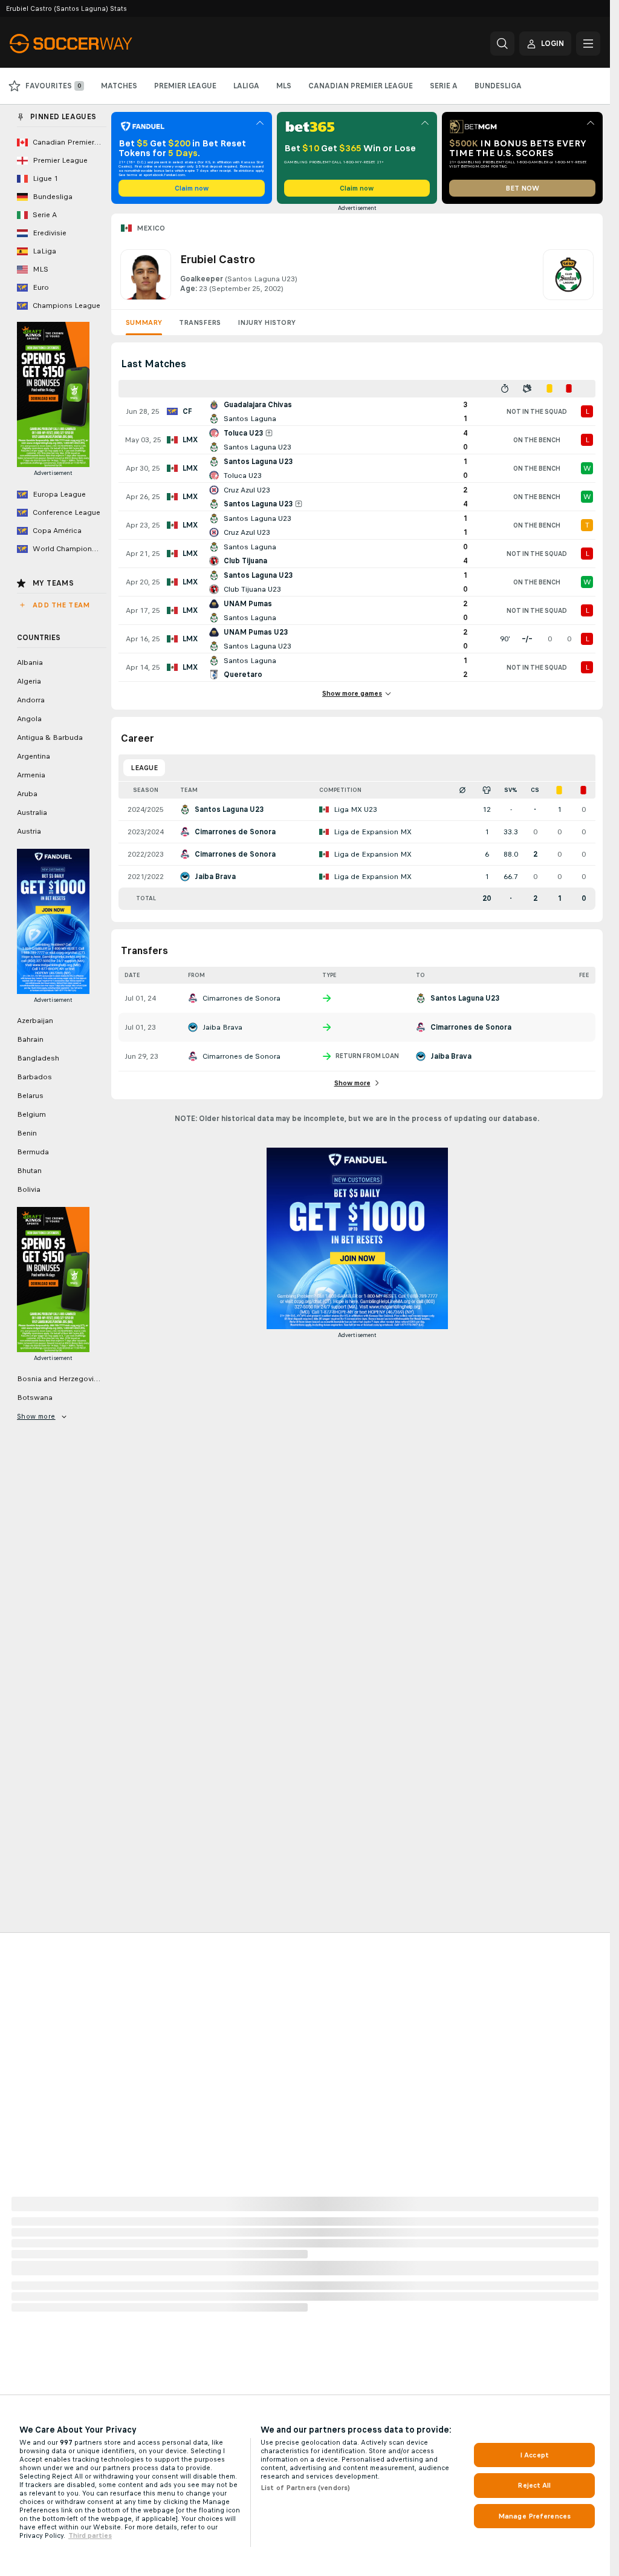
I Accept (534, 2455)
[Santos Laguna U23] (568, 275)
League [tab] (144, 768)
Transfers (200, 322)
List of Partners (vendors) (305, 2488)
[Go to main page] (93, 44)
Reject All (534, 2485)
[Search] (502, 44)
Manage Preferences (534, 2516)
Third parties (90, 2535)
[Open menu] (588, 44)
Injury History (267, 322)
